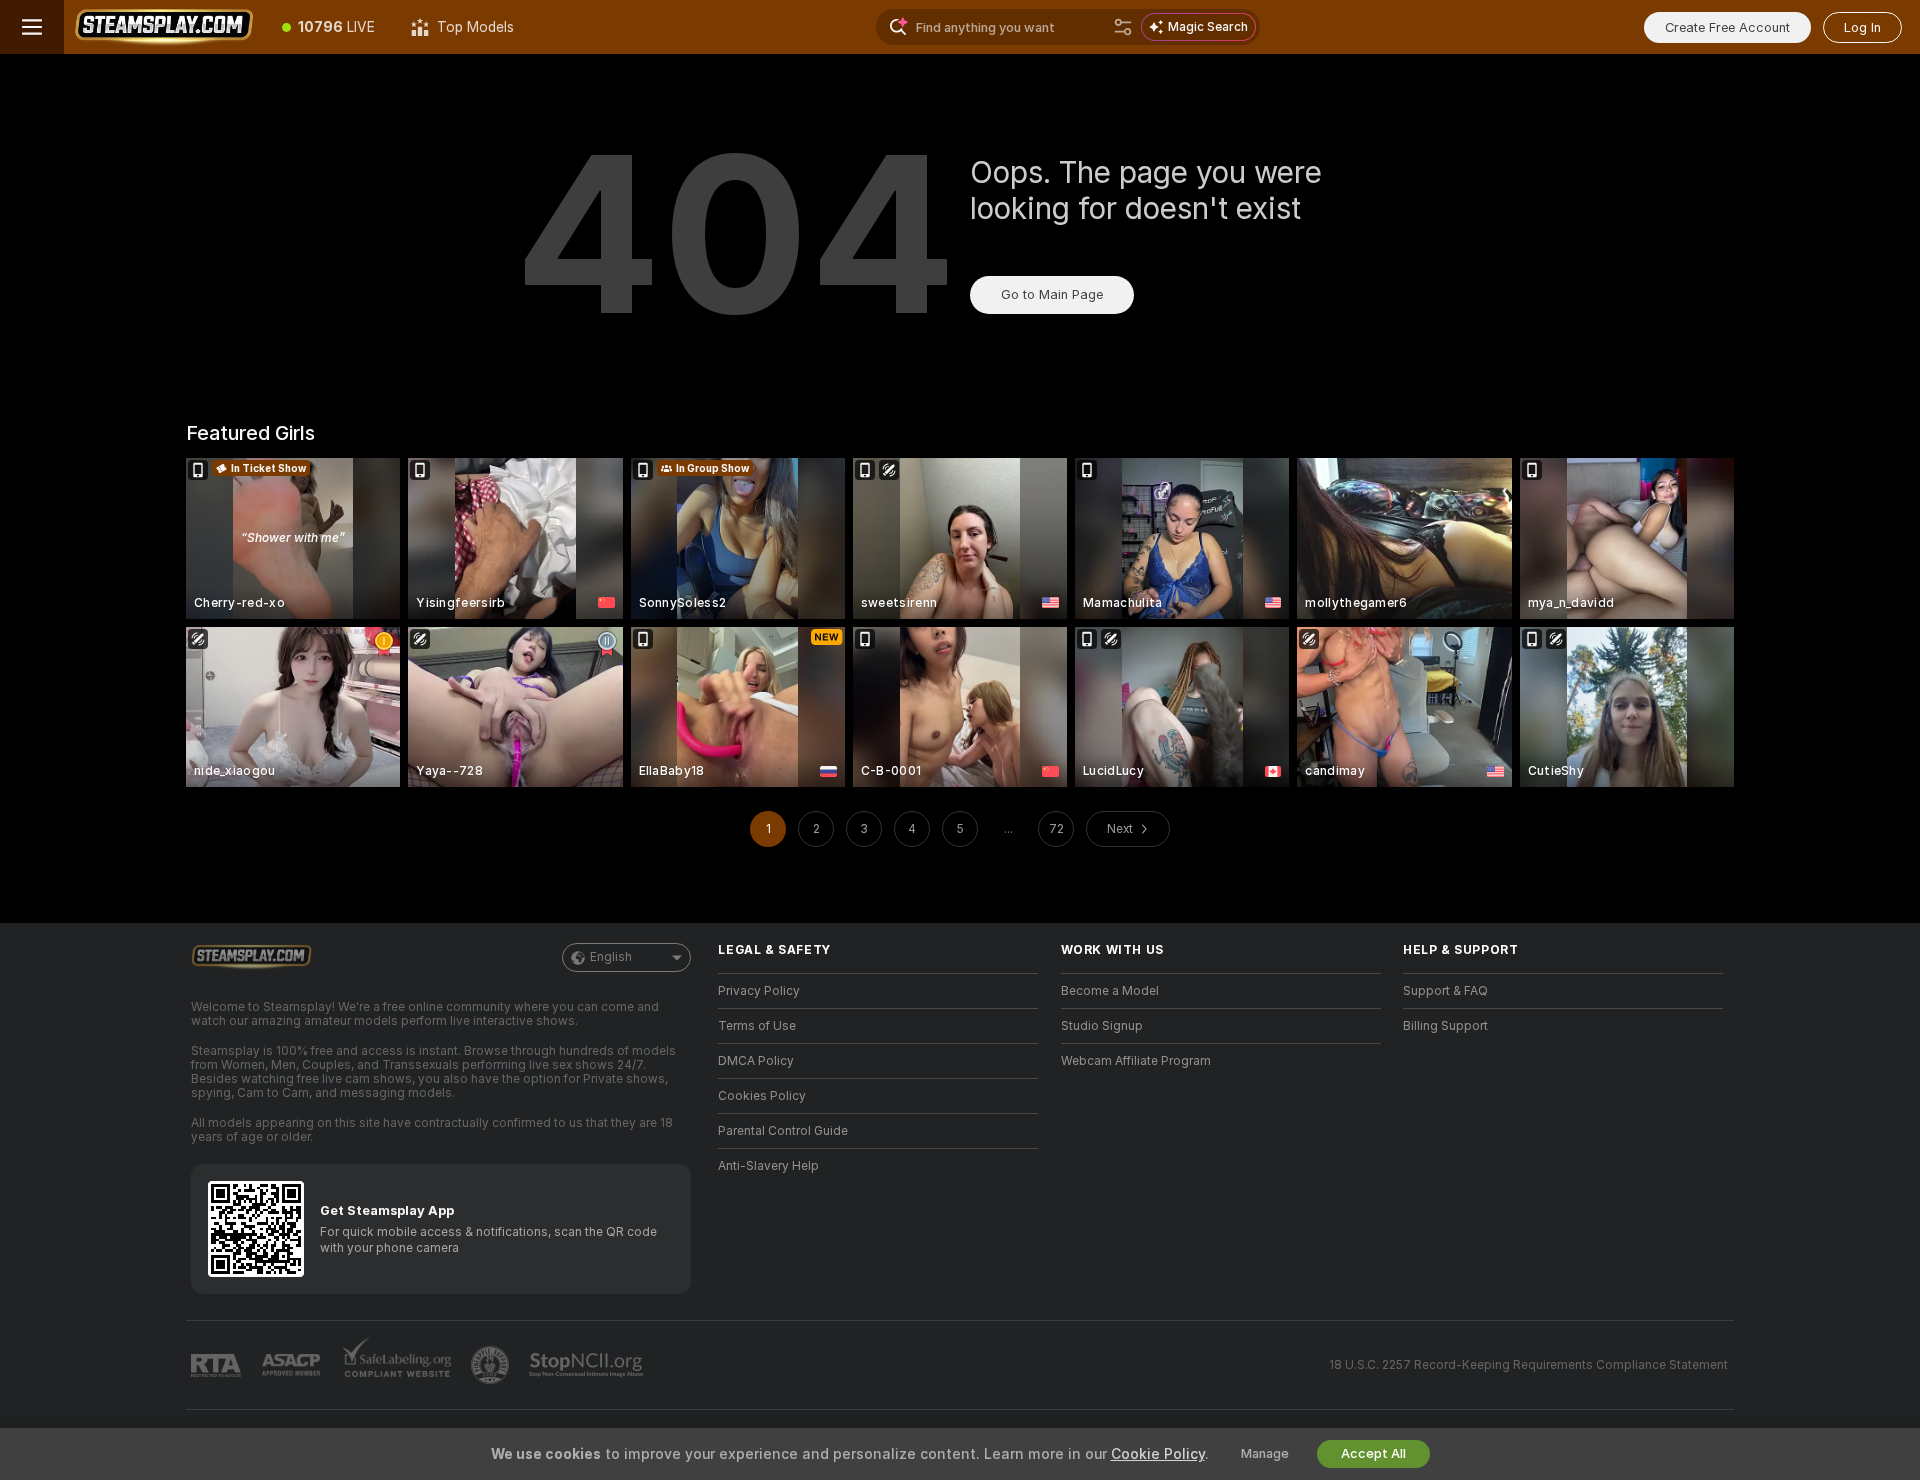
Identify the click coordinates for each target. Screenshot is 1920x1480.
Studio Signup (1102, 1026)
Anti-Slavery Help (768, 1166)
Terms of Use (757, 1026)
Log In (1862, 27)
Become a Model (1110, 991)
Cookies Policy (762, 1096)
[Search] (1123, 27)
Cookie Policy (1158, 1454)
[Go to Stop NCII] (588, 1365)
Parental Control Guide (783, 1131)
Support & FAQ (1445, 991)
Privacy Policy (759, 991)
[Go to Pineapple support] (492, 1365)
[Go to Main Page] (164, 27)
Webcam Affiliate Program (1136, 1061)
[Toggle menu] (32, 27)
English (611, 957)
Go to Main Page (1052, 294)
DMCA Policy (756, 1061)
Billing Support (1445, 1026)
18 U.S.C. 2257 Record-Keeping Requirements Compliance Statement (1528, 1365)
